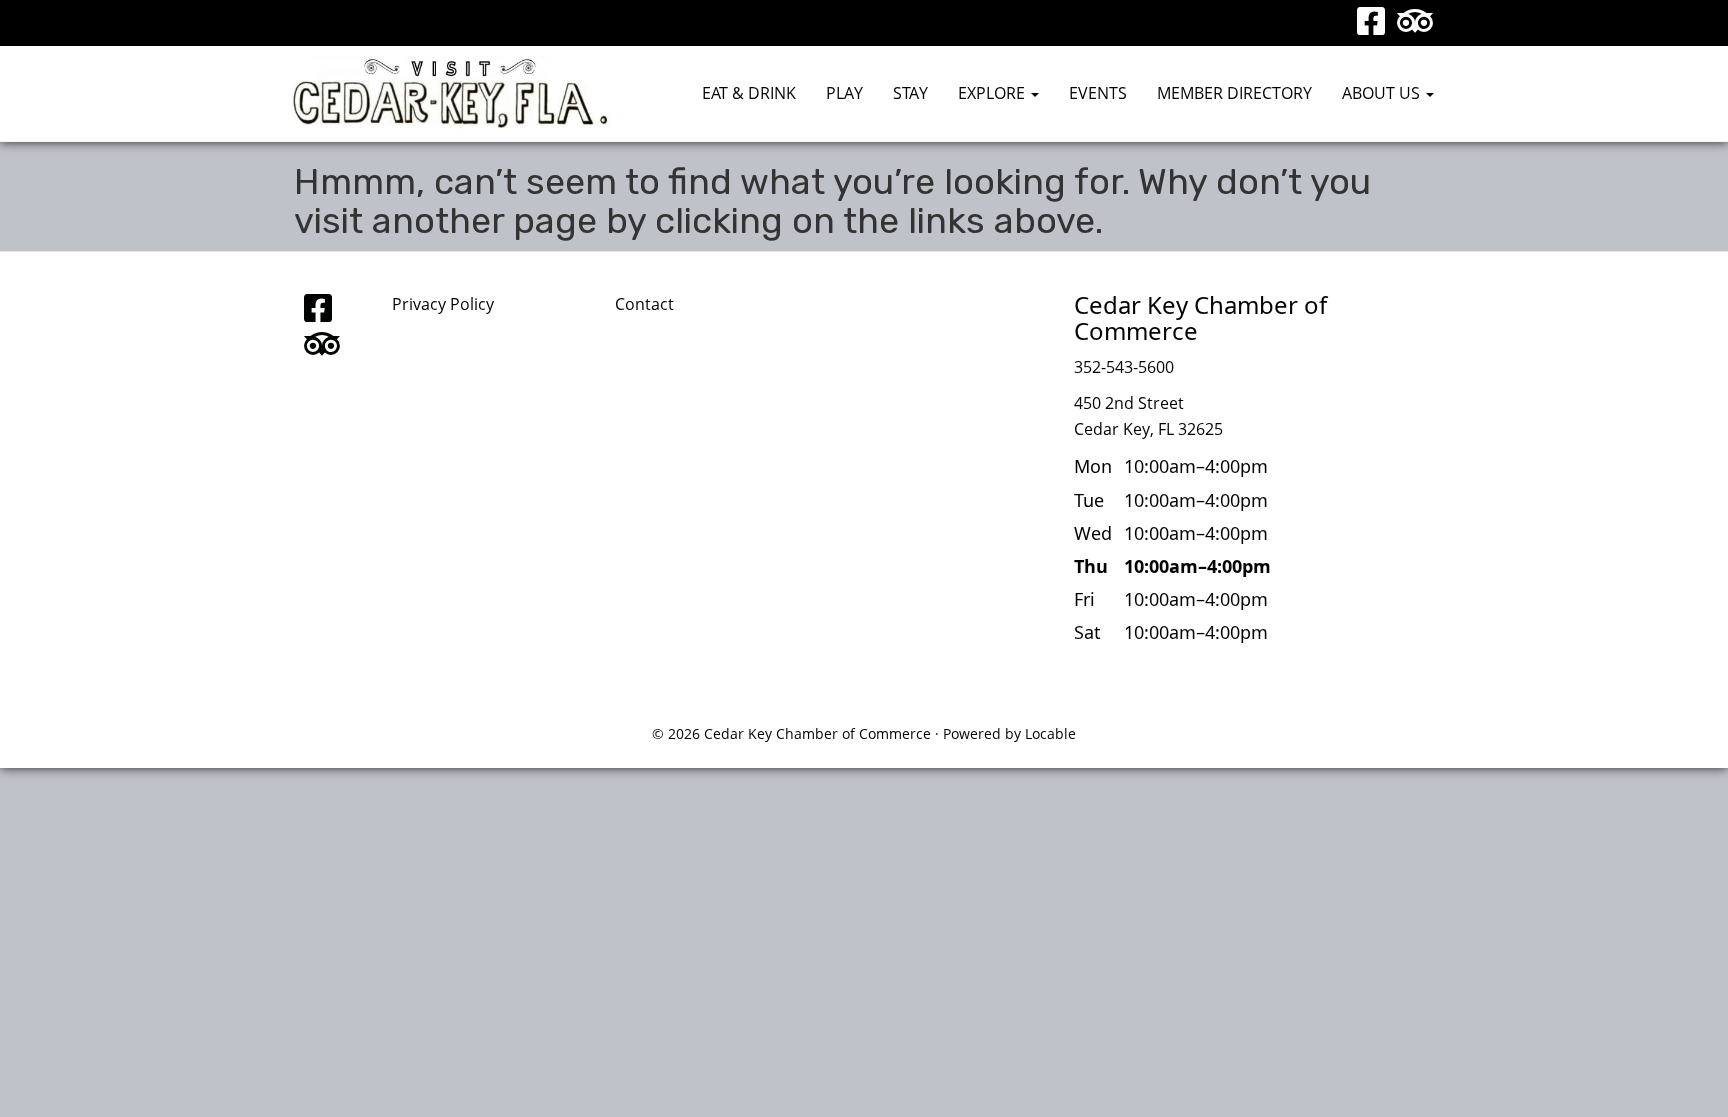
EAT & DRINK (749, 93)
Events (1098, 93)
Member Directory (1234, 93)
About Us (1383, 93)
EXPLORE (993, 93)
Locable (1050, 733)
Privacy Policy (443, 304)
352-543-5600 (1124, 367)
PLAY (844, 93)
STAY (910, 93)
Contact (644, 304)
